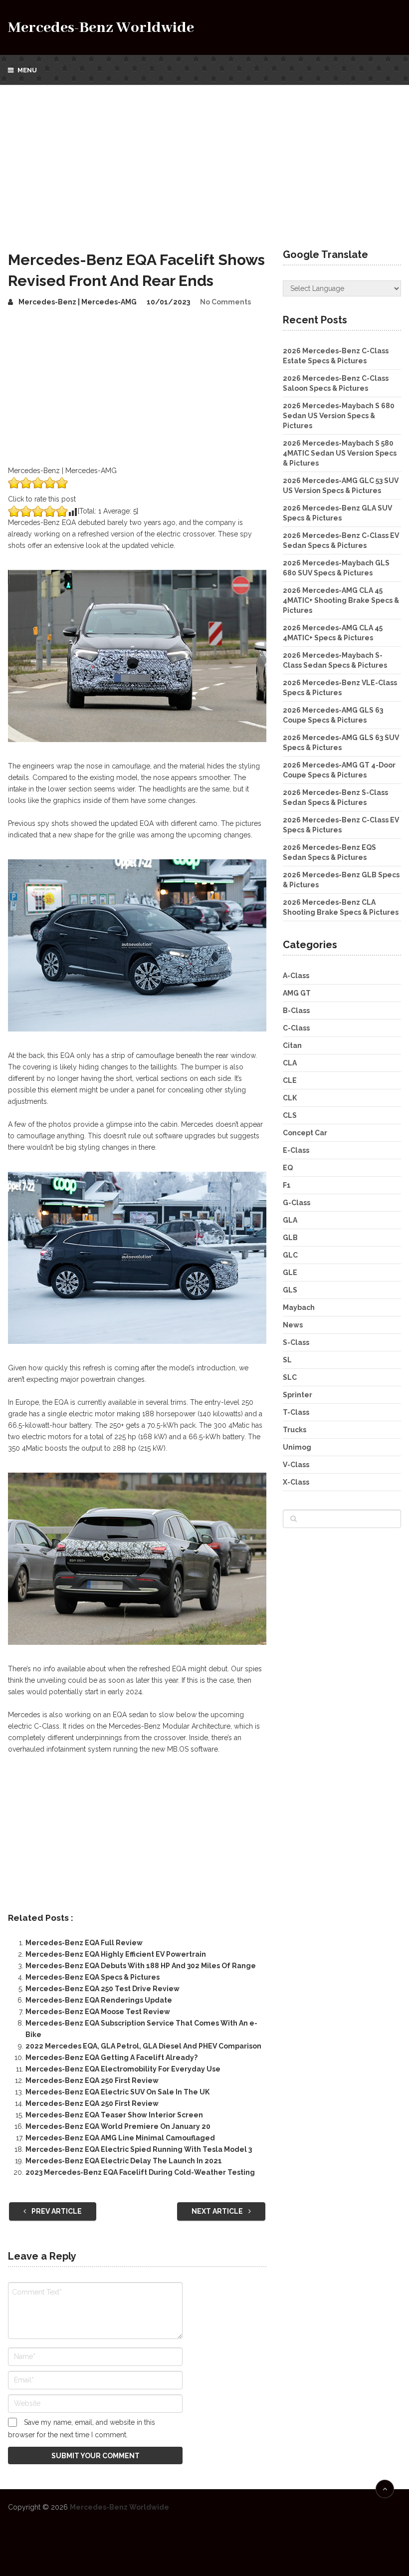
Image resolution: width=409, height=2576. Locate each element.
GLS (290, 1290)
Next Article (218, 2211)
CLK (290, 1098)
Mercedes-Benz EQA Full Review (84, 1943)
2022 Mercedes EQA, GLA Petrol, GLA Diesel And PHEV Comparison (143, 2046)
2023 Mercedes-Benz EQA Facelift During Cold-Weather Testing (140, 2172)
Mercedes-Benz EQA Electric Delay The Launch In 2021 (124, 2161)
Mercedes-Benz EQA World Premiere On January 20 (118, 2126)
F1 (287, 1185)
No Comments (225, 302)
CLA (290, 1063)
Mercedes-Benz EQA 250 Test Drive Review (102, 1989)
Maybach (299, 1307)
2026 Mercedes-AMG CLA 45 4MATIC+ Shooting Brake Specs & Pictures (341, 600)
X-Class (296, 1482)
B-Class (296, 1011)
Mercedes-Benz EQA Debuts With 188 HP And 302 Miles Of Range (141, 1966)
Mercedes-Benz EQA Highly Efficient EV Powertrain (116, 1954)
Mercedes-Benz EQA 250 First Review (92, 2080)
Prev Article (56, 2211)
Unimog (297, 1447)
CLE (290, 1080)
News (293, 1325)
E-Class (296, 1150)
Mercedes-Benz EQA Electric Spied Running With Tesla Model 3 (139, 2149)
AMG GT (297, 993)
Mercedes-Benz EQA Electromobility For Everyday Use (123, 2069)
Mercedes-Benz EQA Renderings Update (99, 2000)
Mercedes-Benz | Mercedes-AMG (78, 302)
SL (287, 1360)
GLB (290, 1238)
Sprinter (298, 1395)
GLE (290, 1273)
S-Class (296, 1342)
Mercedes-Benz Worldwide (101, 28)
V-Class (296, 1465)
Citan (292, 1045)
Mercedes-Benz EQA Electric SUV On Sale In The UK (117, 2092)
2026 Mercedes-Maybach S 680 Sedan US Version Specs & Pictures (339, 416)
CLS (290, 1115)
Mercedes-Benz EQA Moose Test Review (98, 2012)
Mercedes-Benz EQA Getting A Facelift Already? (111, 2058)
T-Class (296, 1412)
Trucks (295, 1430)
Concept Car (305, 1133)
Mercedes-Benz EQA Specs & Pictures (93, 1977)
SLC (290, 1377)
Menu (27, 70)
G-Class (297, 1203)
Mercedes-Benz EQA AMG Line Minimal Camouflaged (120, 2138)
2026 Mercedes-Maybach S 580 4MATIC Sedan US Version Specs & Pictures (340, 453)
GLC (290, 1255)
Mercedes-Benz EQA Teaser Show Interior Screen (114, 2115)
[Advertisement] (204, 160)
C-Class (296, 1028)
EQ (288, 1168)
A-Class (296, 976)
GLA (290, 1220)
